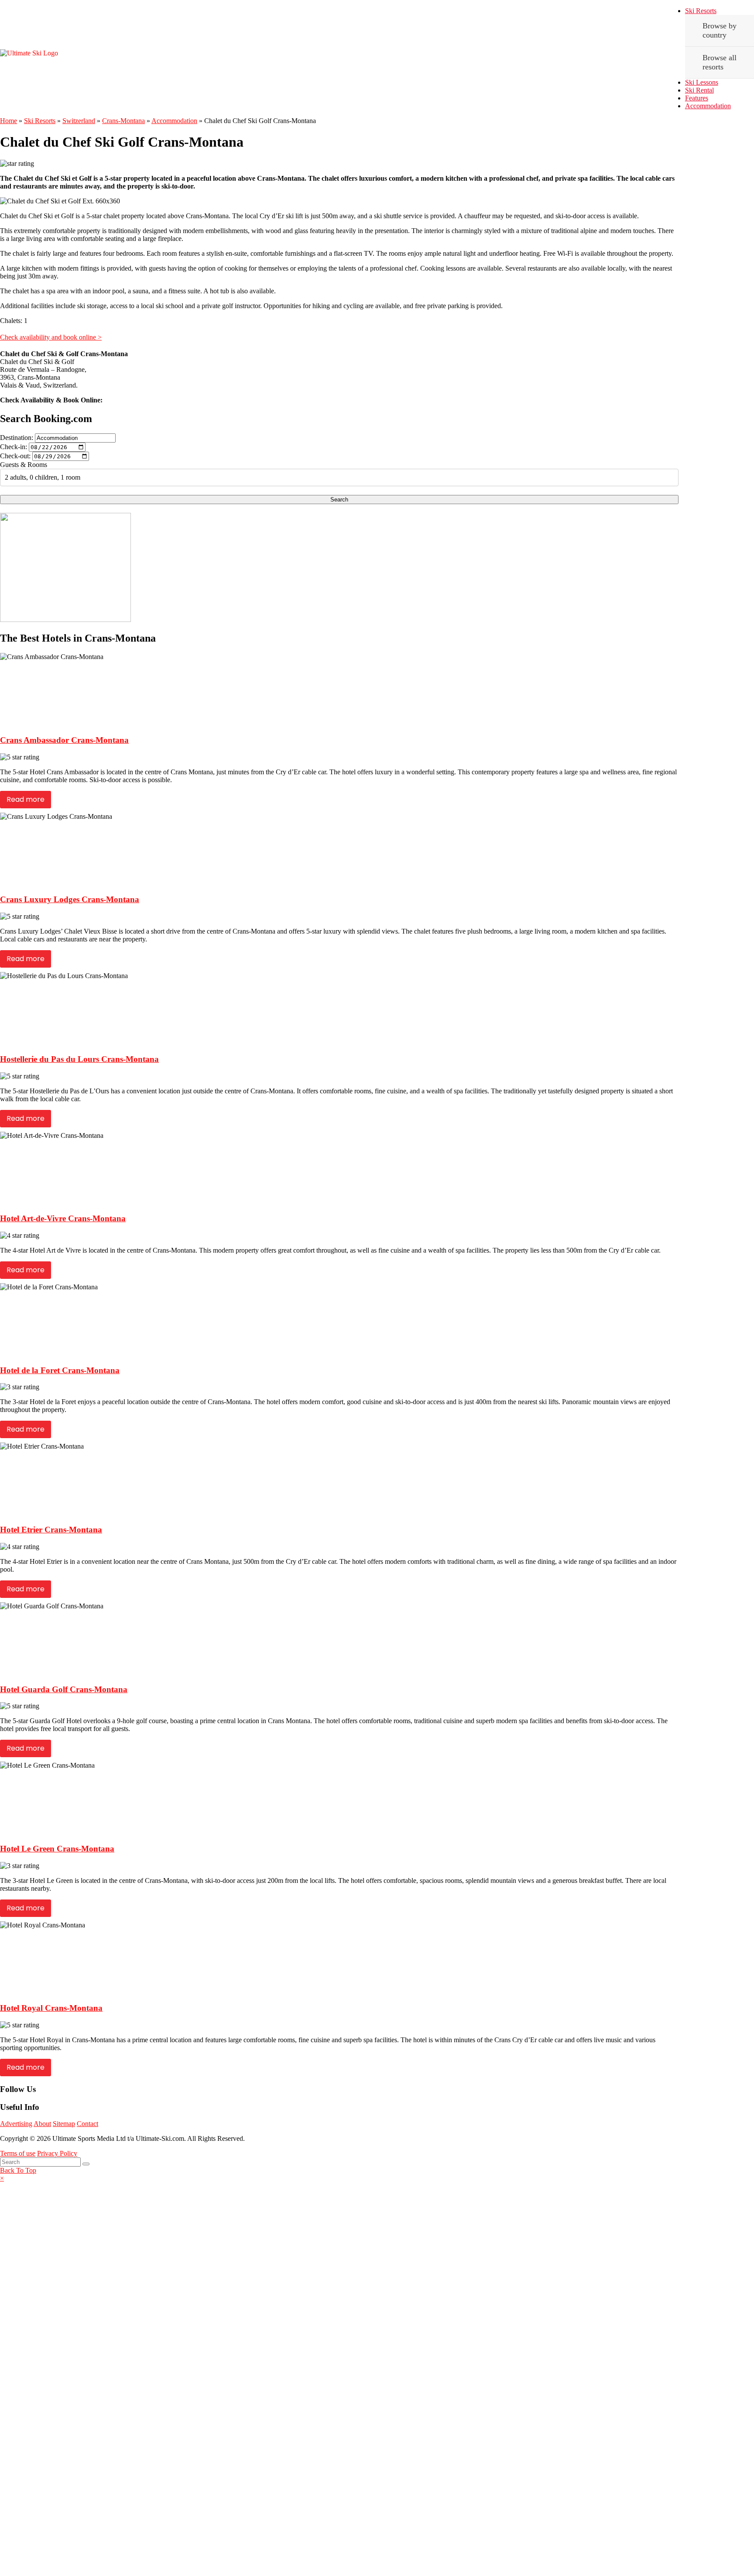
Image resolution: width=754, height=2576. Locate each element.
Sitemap (64, 2124)
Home (9, 121)
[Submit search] (86, 2164)
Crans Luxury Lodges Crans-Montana (70, 899)
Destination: (17, 438)
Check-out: (15, 456)
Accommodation (708, 106)
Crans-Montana (123, 121)
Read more (26, 799)
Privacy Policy (57, 2153)
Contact (87, 2124)
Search (339, 500)
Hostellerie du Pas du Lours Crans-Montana (79, 1059)
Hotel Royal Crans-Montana (51, 2008)
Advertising (16, 2124)
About (42, 2124)
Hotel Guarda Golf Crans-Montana (64, 1689)
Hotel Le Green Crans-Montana (57, 1849)
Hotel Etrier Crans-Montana (51, 1530)
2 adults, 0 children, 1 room (43, 477)
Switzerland (79, 121)
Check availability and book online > (51, 337)
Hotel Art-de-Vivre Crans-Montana (63, 1218)
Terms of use (18, 2153)
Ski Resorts (701, 11)
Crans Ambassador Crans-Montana (64, 740)
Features (697, 98)
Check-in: (14, 447)
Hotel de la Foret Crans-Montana (60, 1370)
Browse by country (720, 30)
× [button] (2, 2178)
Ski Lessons (702, 82)
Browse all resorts (720, 62)
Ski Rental (699, 90)
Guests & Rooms (24, 465)
